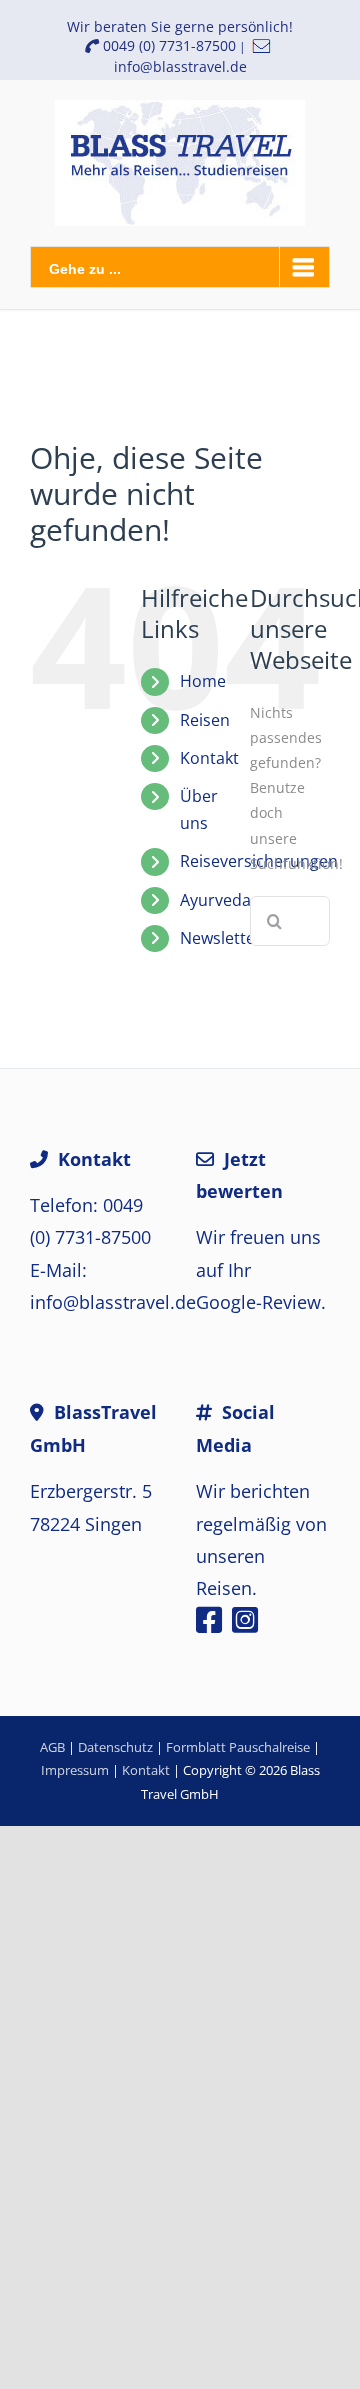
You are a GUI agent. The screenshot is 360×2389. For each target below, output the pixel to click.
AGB (52, 1747)
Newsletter (221, 938)
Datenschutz (115, 1747)
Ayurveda (215, 900)
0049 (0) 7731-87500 (167, 45)
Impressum (75, 1770)
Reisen (205, 720)
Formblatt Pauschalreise (238, 1747)
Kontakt (209, 758)
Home (203, 681)
